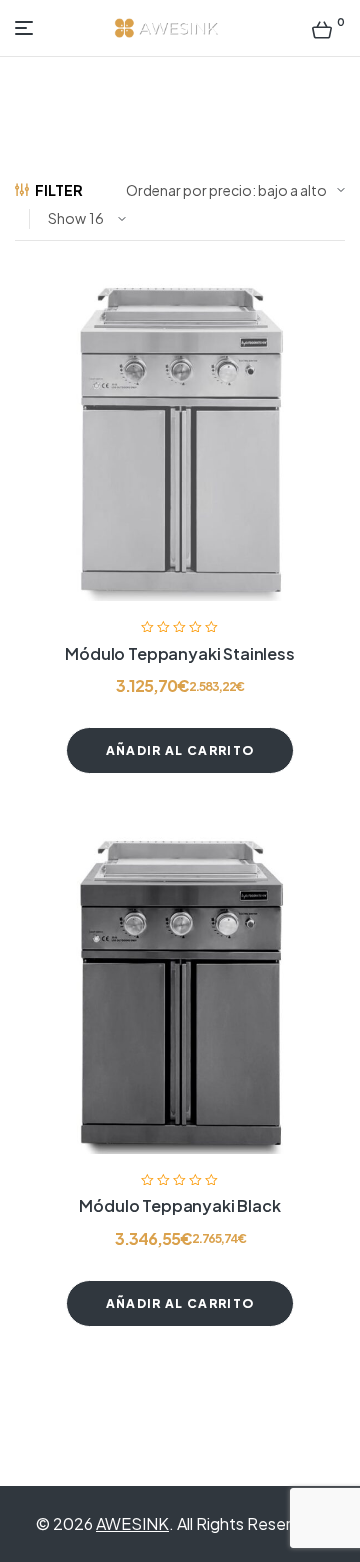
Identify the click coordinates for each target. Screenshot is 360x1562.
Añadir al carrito (180, 750)
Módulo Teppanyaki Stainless (180, 653)
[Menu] (28, 28)
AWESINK (132, 1523)
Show (67, 218)
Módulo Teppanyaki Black (179, 1205)
